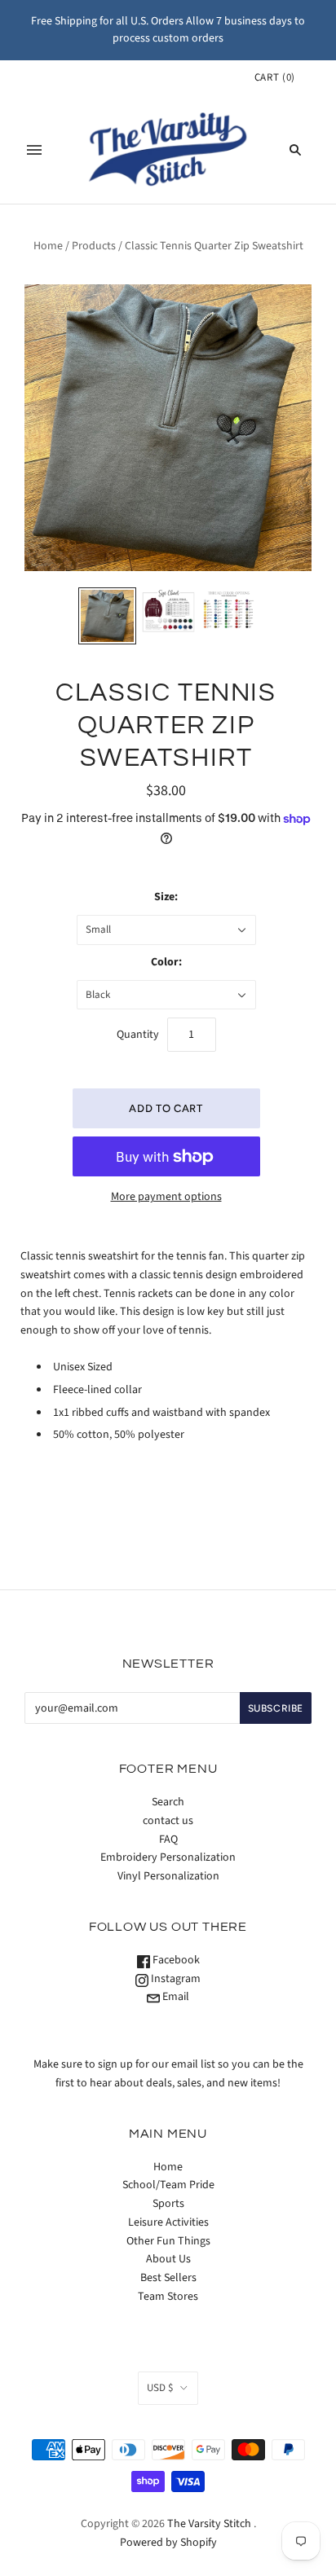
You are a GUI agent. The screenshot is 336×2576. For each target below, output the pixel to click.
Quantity (138, 1035)
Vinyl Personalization (168, 1876)
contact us (168, 1821)
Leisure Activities (168, 2222)
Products (94, 246)
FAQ (168, 1840)
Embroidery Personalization (168, 1857)
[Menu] (34, 150)
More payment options (166, 1197)
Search (168, 1802)
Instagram (175, 1979)
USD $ (160, 2388)
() (275, 77)
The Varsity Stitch (209, 2524)
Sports (168, 2204)
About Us (168, 2259)
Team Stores (168, 2297)
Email (175, 1997)
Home (48, 246)
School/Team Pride (168, 2185)
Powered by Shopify (168, 2543)
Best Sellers (168, 2278)
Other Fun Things (168, 2241)
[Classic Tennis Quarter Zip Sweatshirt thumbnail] (107, 616)
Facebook (175, 1960)
